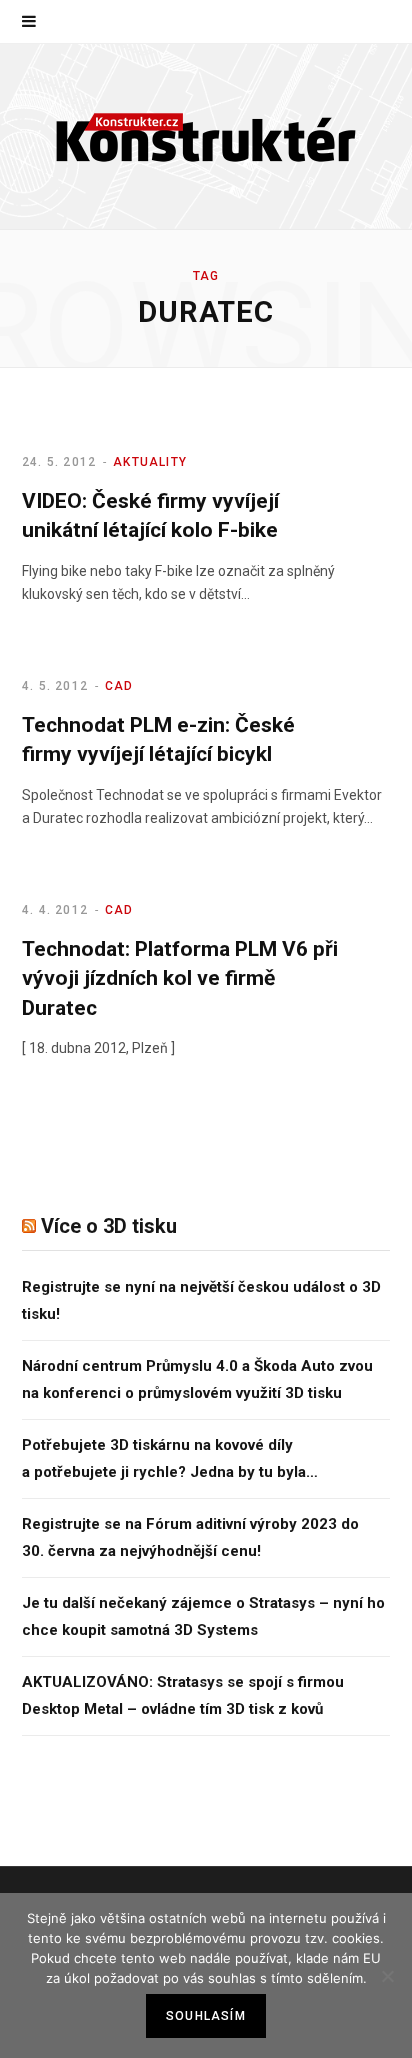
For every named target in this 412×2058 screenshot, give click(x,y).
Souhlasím (206, 2016)
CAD (119, 686)
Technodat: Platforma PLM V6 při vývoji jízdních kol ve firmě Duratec (180, 978)
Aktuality (150, 462)
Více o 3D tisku (109, 1226)
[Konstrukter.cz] (206, 136)
